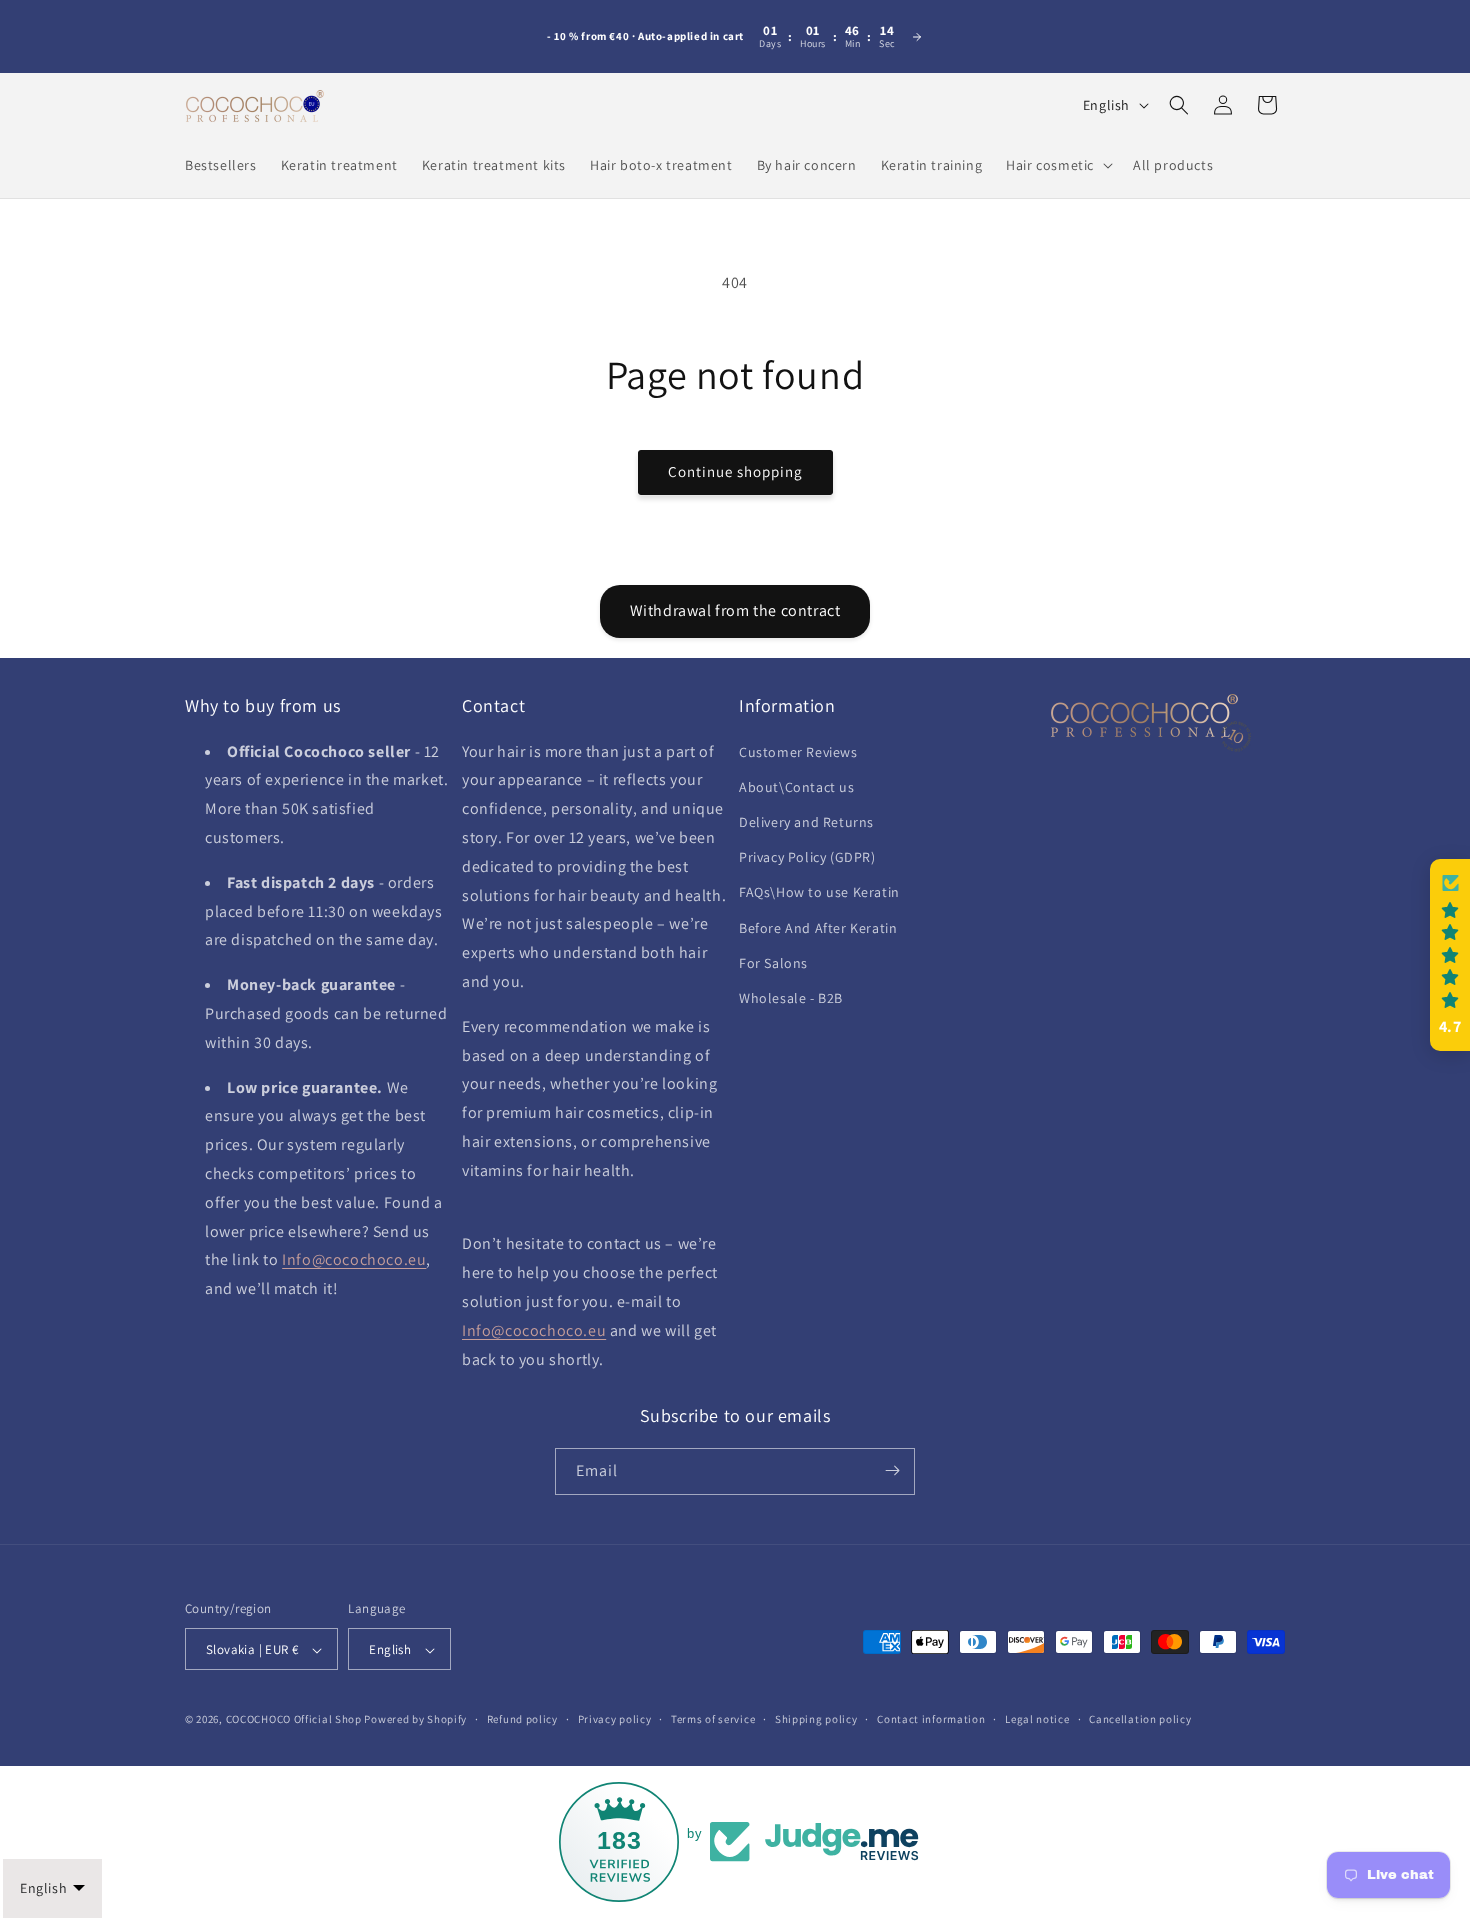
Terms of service (713, 1719)
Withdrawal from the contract (735, 610)
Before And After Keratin (818, 927)
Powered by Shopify (415, 1720)
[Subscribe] (892, 1470)
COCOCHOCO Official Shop (294, 1720)
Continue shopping (735, 471)
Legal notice (1037, 1719)
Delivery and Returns (806, 821)
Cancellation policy (1140, 1719)
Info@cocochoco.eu (354, 1259)
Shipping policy (816, 1719)
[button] (1057, 165)
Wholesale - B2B (791, 997)
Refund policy (522, 1719)
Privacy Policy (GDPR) (807, 857)
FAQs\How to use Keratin (819, 892)
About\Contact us (797, 786)
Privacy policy (615, 1719)
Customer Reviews (798, 751)
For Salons (773, 962)
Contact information (931, 1719)
